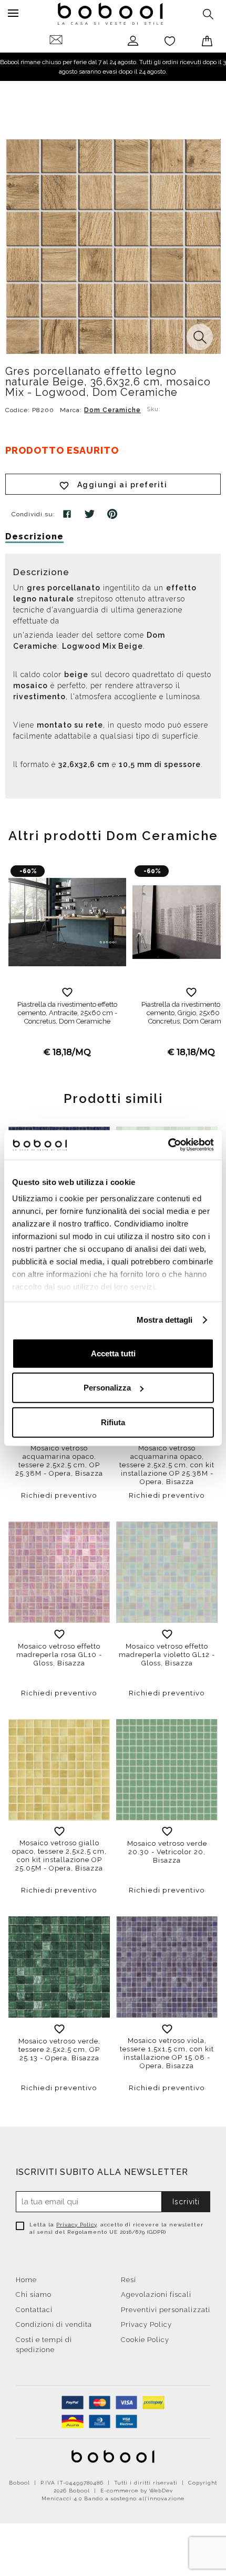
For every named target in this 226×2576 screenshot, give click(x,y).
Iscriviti (186, 2202)
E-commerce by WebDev (137, 2491)
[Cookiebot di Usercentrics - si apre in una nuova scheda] (168, 1145)
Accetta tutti (113, 1353)
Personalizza (107, 1388)
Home (26, 2280)
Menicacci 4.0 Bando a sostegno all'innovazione (113, 2498)
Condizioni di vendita (54, 2324)
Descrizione (34, 536)
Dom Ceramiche (112, 410)
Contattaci (34, 2310)
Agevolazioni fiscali (156, 2294)
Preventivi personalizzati (166, 2310)
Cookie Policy (145, 2340)
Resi (129, 2280)
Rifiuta (113, 1422)
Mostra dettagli (165, 1320)
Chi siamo (34, 2294)
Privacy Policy (76, 2225)
